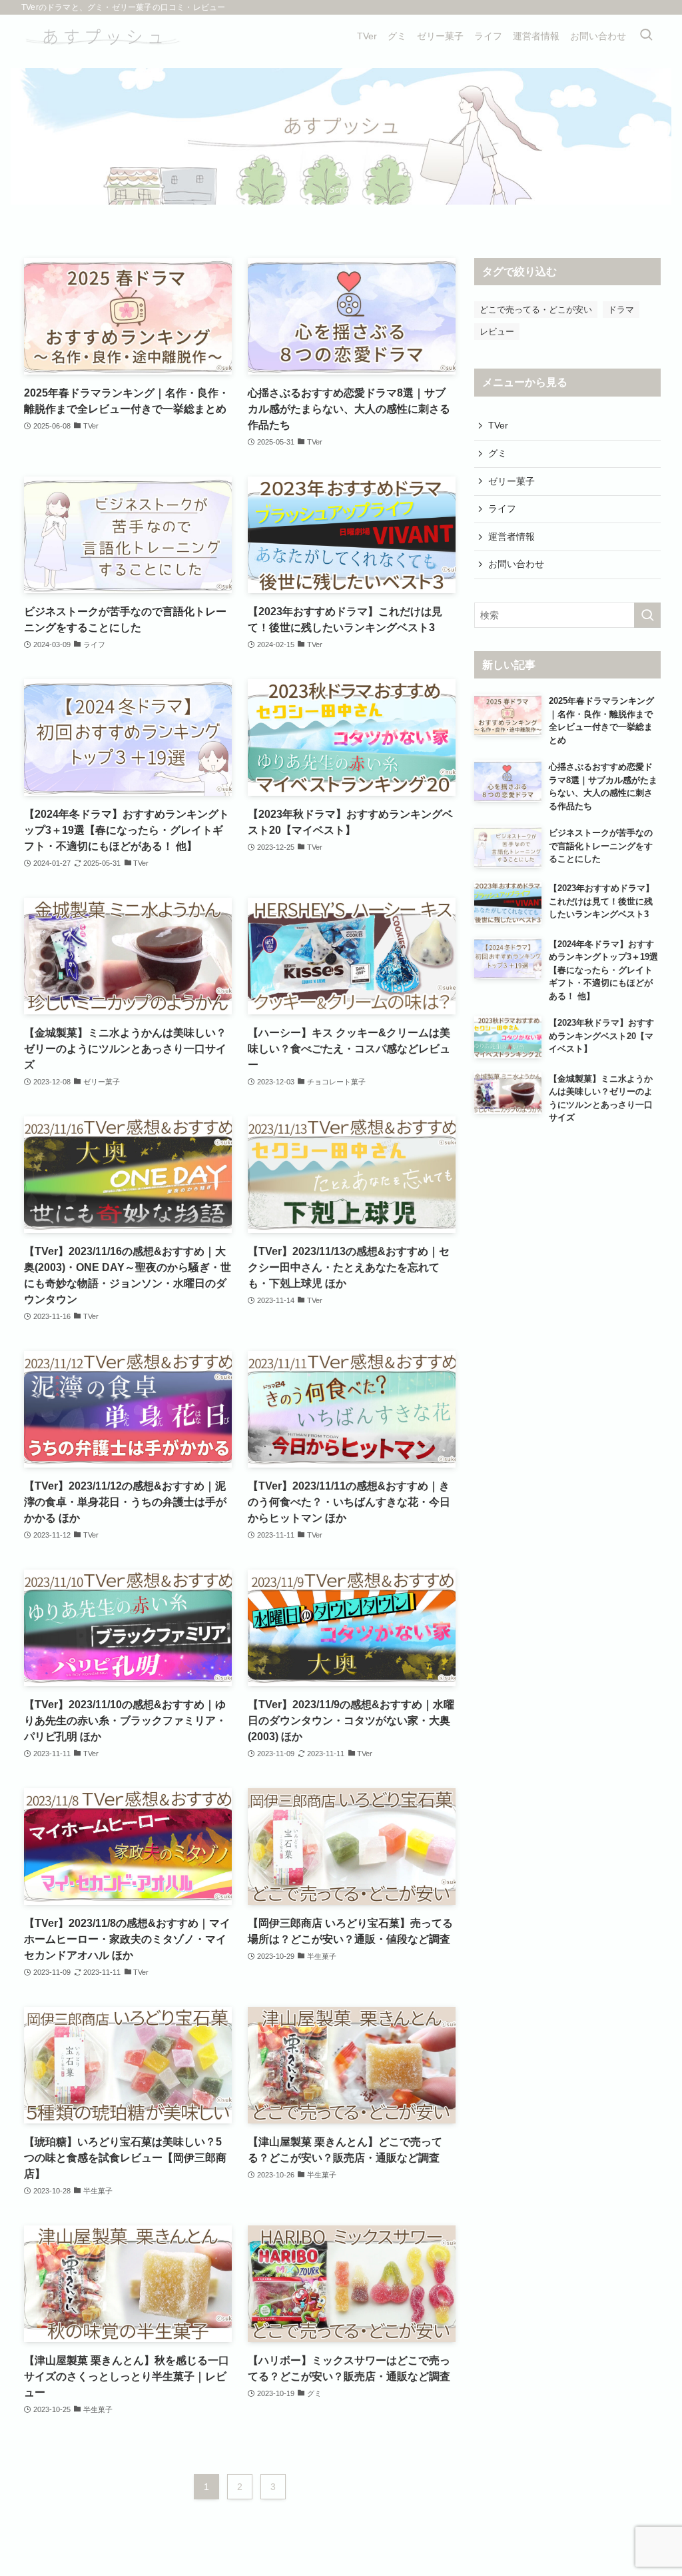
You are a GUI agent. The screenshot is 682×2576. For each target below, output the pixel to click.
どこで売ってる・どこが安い (536, 310)
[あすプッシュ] (101, 36)
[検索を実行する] (647, 615)
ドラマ (621, 310)
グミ (498, 453)
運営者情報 (511, 537)
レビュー (497, 332)
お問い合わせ (516, 564)
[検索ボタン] (646, 36)
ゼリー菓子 (511, 481)
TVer (498, 425)
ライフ (502, 509)
